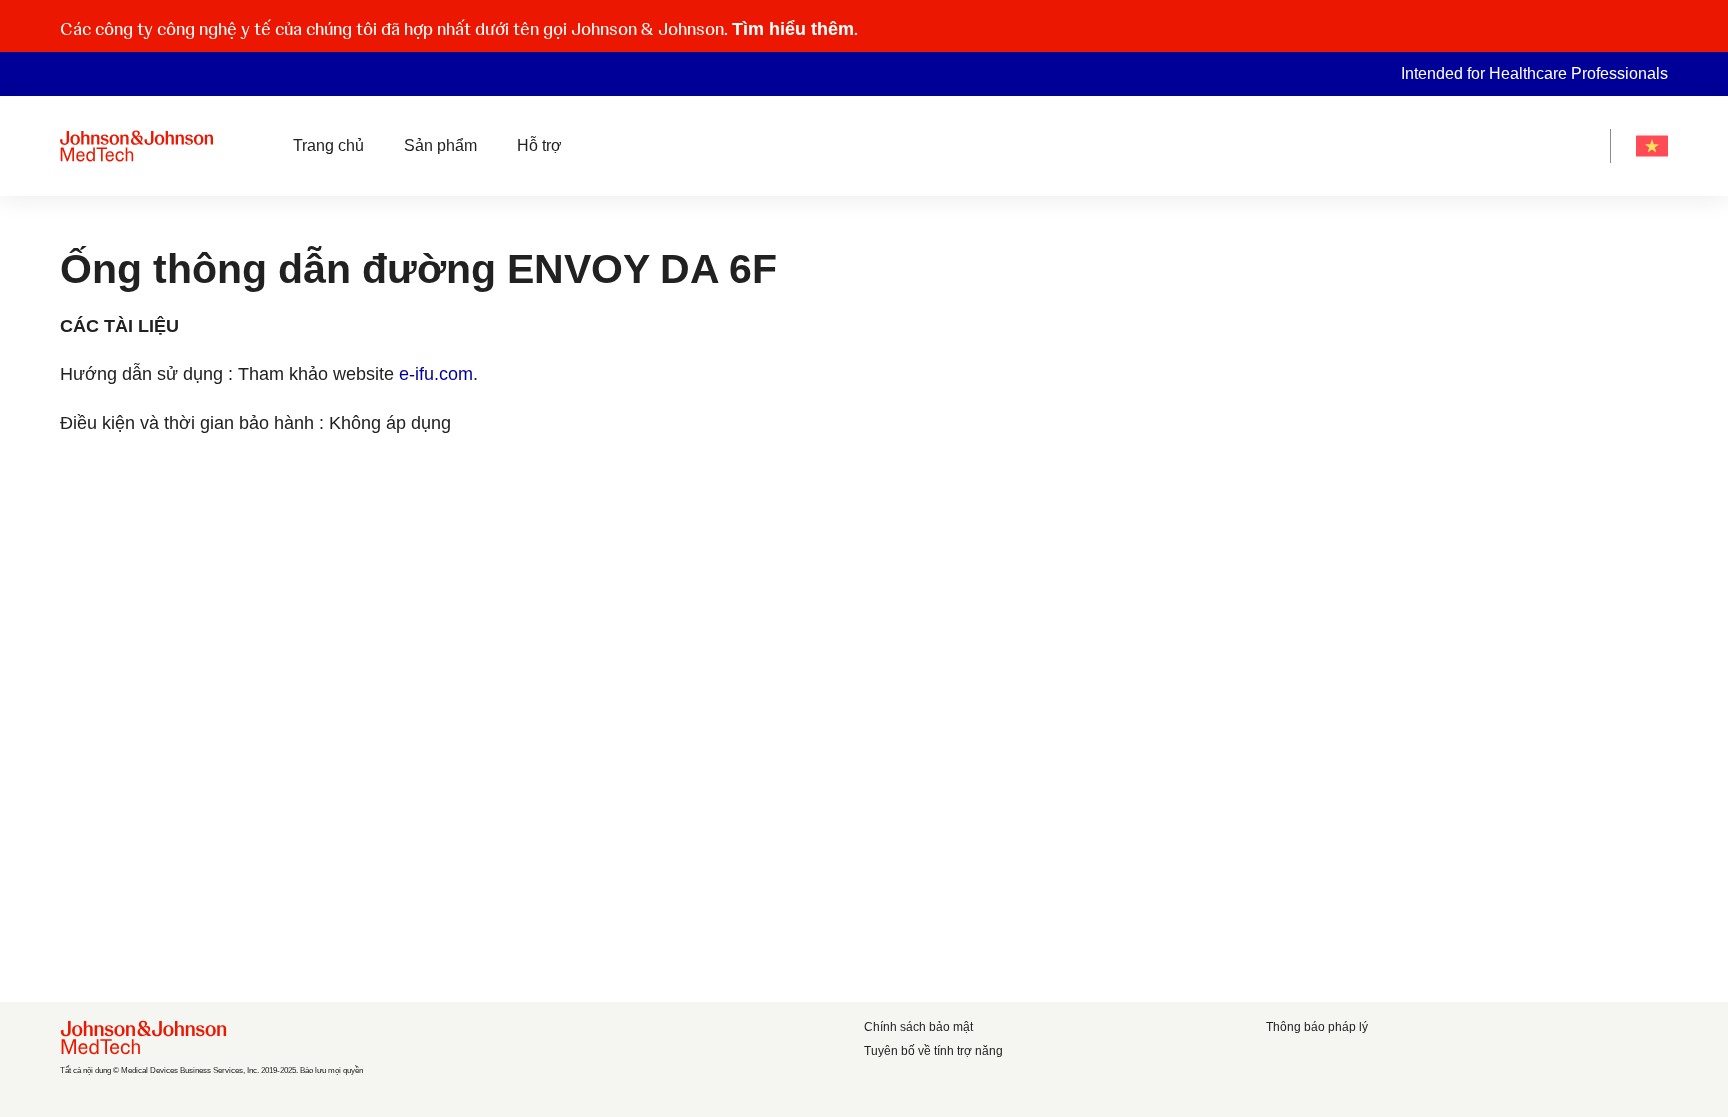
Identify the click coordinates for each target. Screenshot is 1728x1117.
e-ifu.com (436, 374)
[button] (1656, 26)
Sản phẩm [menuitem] (440, 145)
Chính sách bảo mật (918, 1027)
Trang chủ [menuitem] (328, 145)
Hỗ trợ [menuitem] (539, 145)
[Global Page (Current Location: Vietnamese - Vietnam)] (1652, 146)
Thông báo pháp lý (1317, 1027)
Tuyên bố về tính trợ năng (933, 1051)
